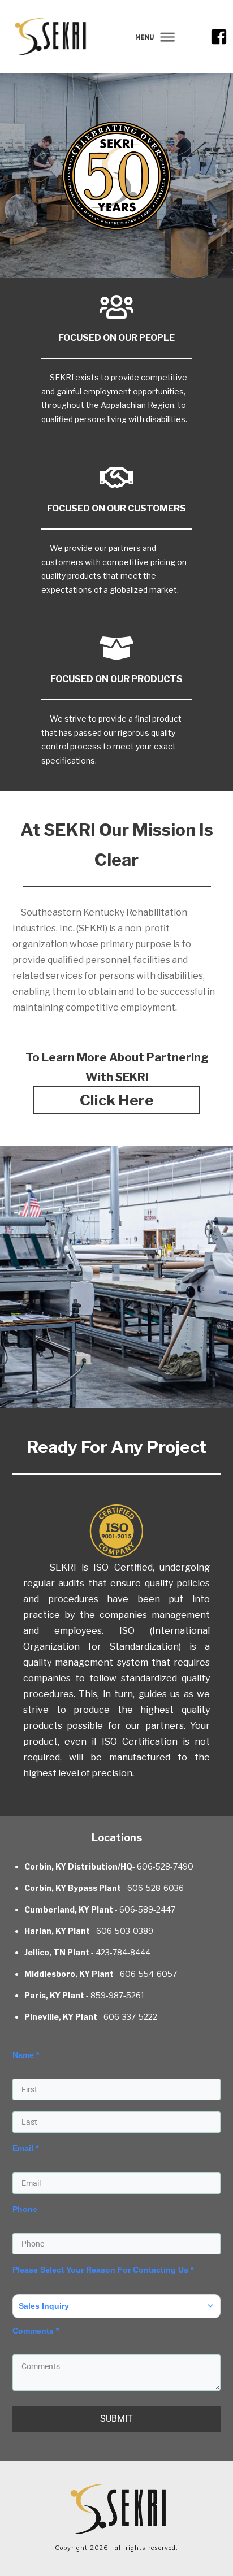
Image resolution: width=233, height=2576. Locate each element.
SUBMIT (116, 2419)
